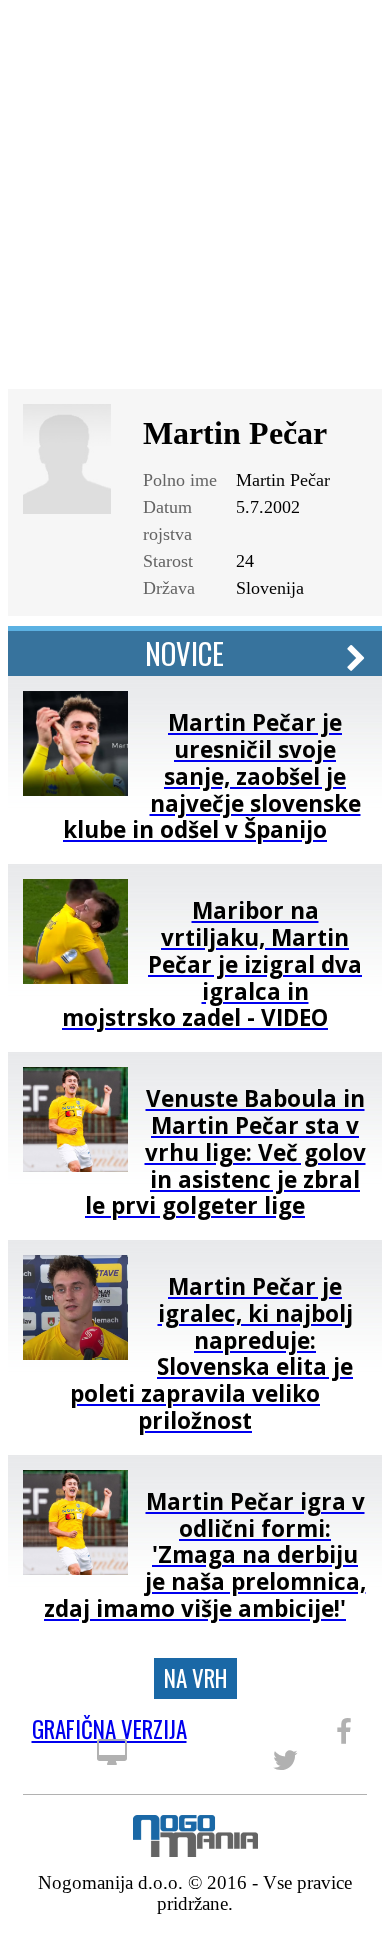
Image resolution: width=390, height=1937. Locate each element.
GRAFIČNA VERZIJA (109, 1732)
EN (354, 32)
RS (320, 32)
